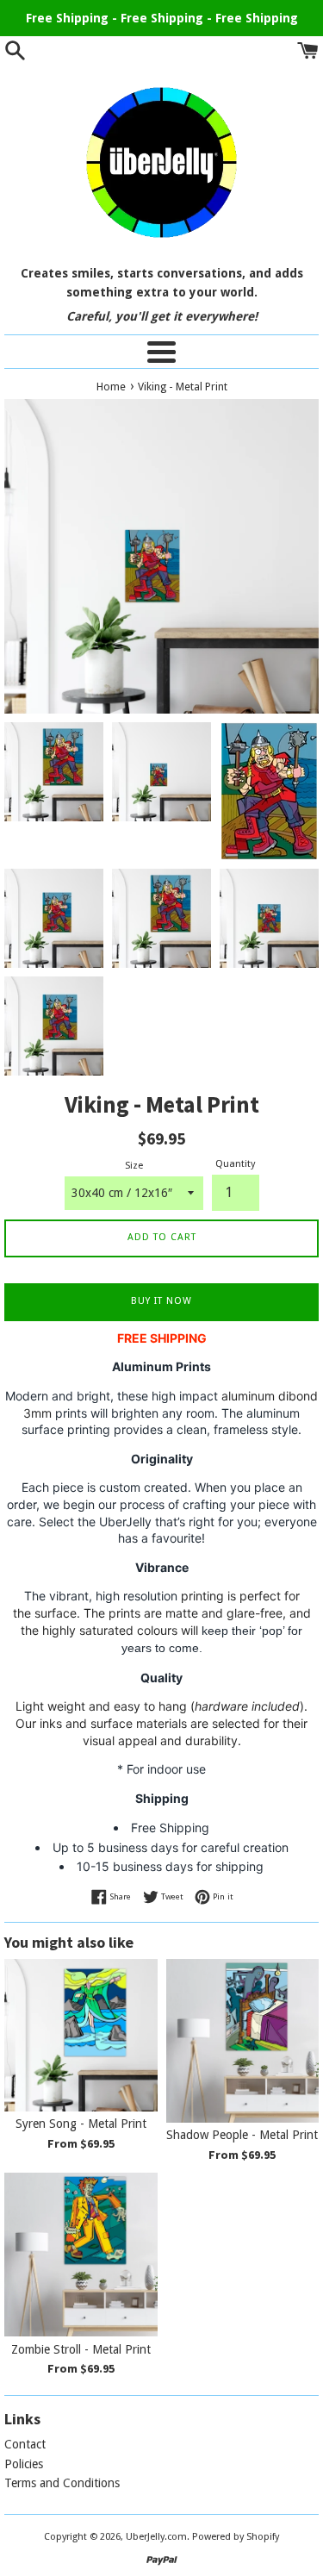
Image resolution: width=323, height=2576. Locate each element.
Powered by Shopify (236, 2537)
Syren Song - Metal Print (81, 2124)
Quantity (235, 1164)
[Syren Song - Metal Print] (81, 2036)
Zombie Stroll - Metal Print (81, 2349)
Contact (25, 2444)
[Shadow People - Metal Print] (243, 2041)
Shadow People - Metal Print (242, 2135)
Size (134, 1166)
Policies (24, 2464)
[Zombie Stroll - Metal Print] (81, 2255)
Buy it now (161, 1301)
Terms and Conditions (62, 2483)
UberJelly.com (156, 2537)
